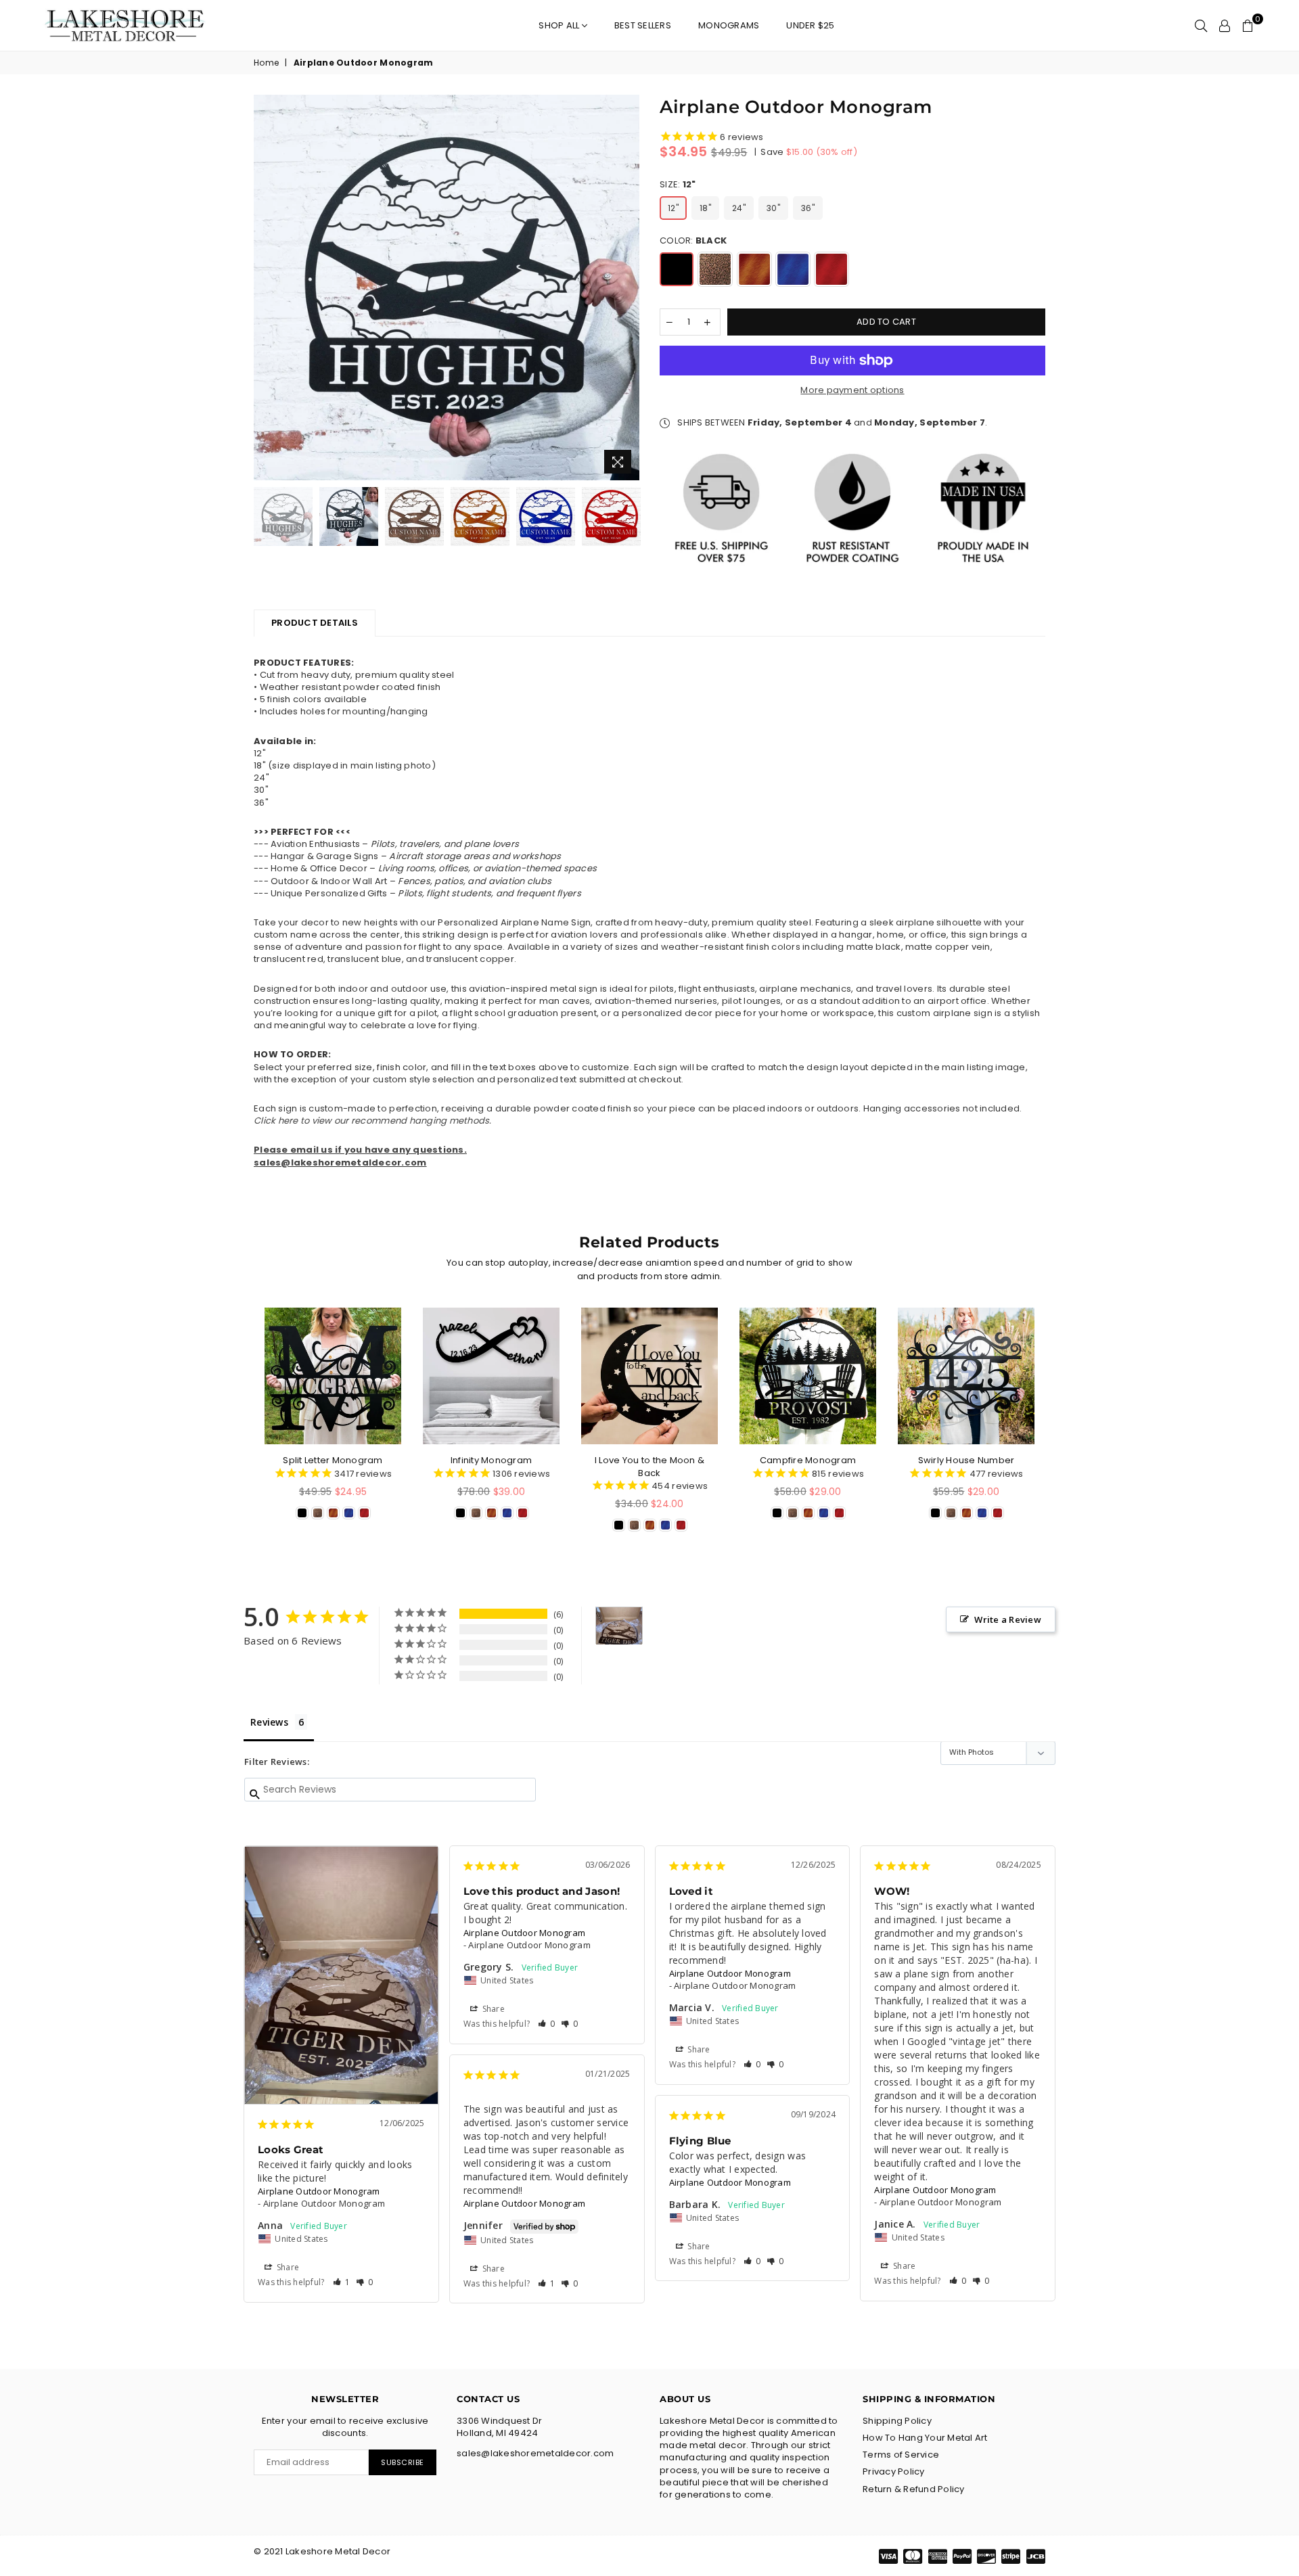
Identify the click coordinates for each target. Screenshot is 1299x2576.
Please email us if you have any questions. (360, 1150)
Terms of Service (901, 2455)
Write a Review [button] (1008, 1619)
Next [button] (628, 288)
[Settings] (1225, 26)
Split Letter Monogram (333, 1460)
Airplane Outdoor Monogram (319, 2191)
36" (808, 208)
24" (739, 208)
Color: (693, 241)
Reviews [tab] (269, 1722)
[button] (342, 2282)
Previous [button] (266, 288)
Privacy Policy (894, 2471)
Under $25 (810, 25)
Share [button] (287, 2267)
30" (773, 208)
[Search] (1201, 26)
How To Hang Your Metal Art (925, 2438)
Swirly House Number (966, 1460)
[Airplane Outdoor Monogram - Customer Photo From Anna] (619, 1626)
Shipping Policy (897, 2421)
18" (705, 208)
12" (673, 208)
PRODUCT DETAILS (315, 623)
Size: (678, 185)
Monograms (729, 25)
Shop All (560, 25)
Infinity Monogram (491, 1460)
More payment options (852, 390)
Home (266, 63)
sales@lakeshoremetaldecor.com (340, 1163)
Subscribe (403, 2462)
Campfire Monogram (808, 1460)
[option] (447, 287)
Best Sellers (643, 25)
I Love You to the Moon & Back (649, 1466)
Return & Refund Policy (914, 2489)
